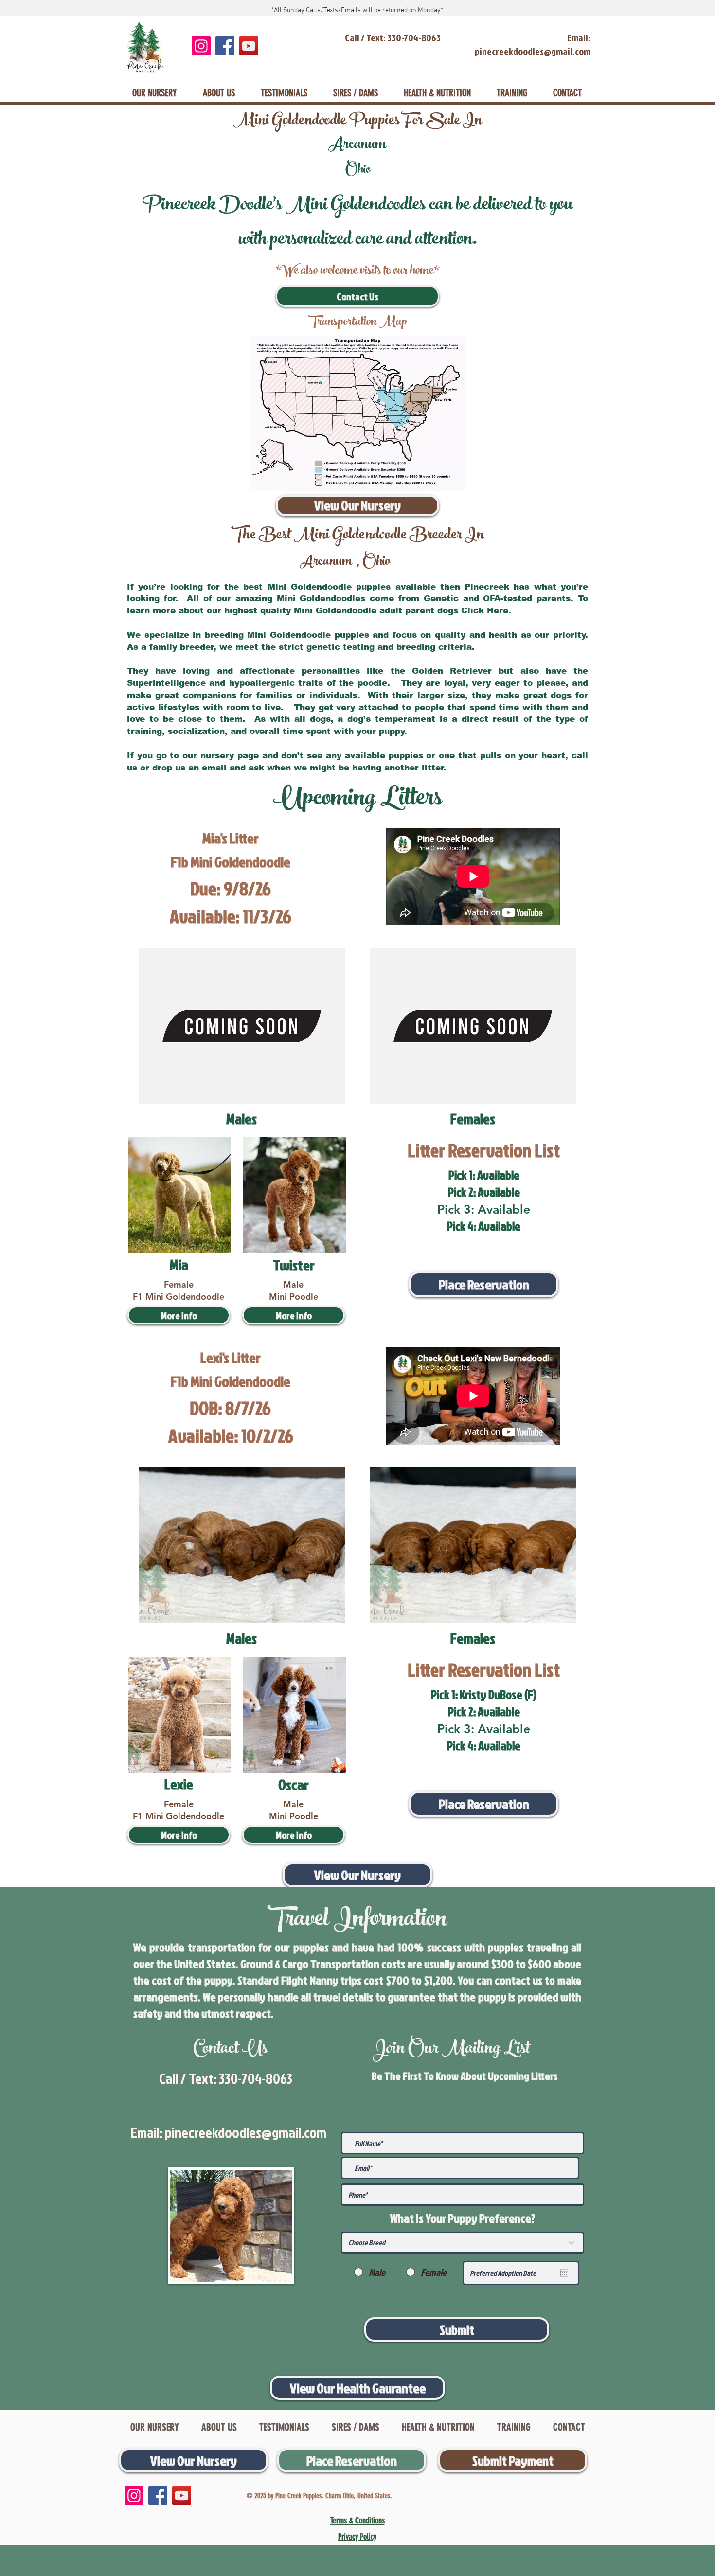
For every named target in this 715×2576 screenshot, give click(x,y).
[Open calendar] (564, 2273)
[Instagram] (201, 46)
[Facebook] (225, 46)
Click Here (485, 611)
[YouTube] (249, 46)
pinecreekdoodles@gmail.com (246, 2132)
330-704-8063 (256, 2078)
